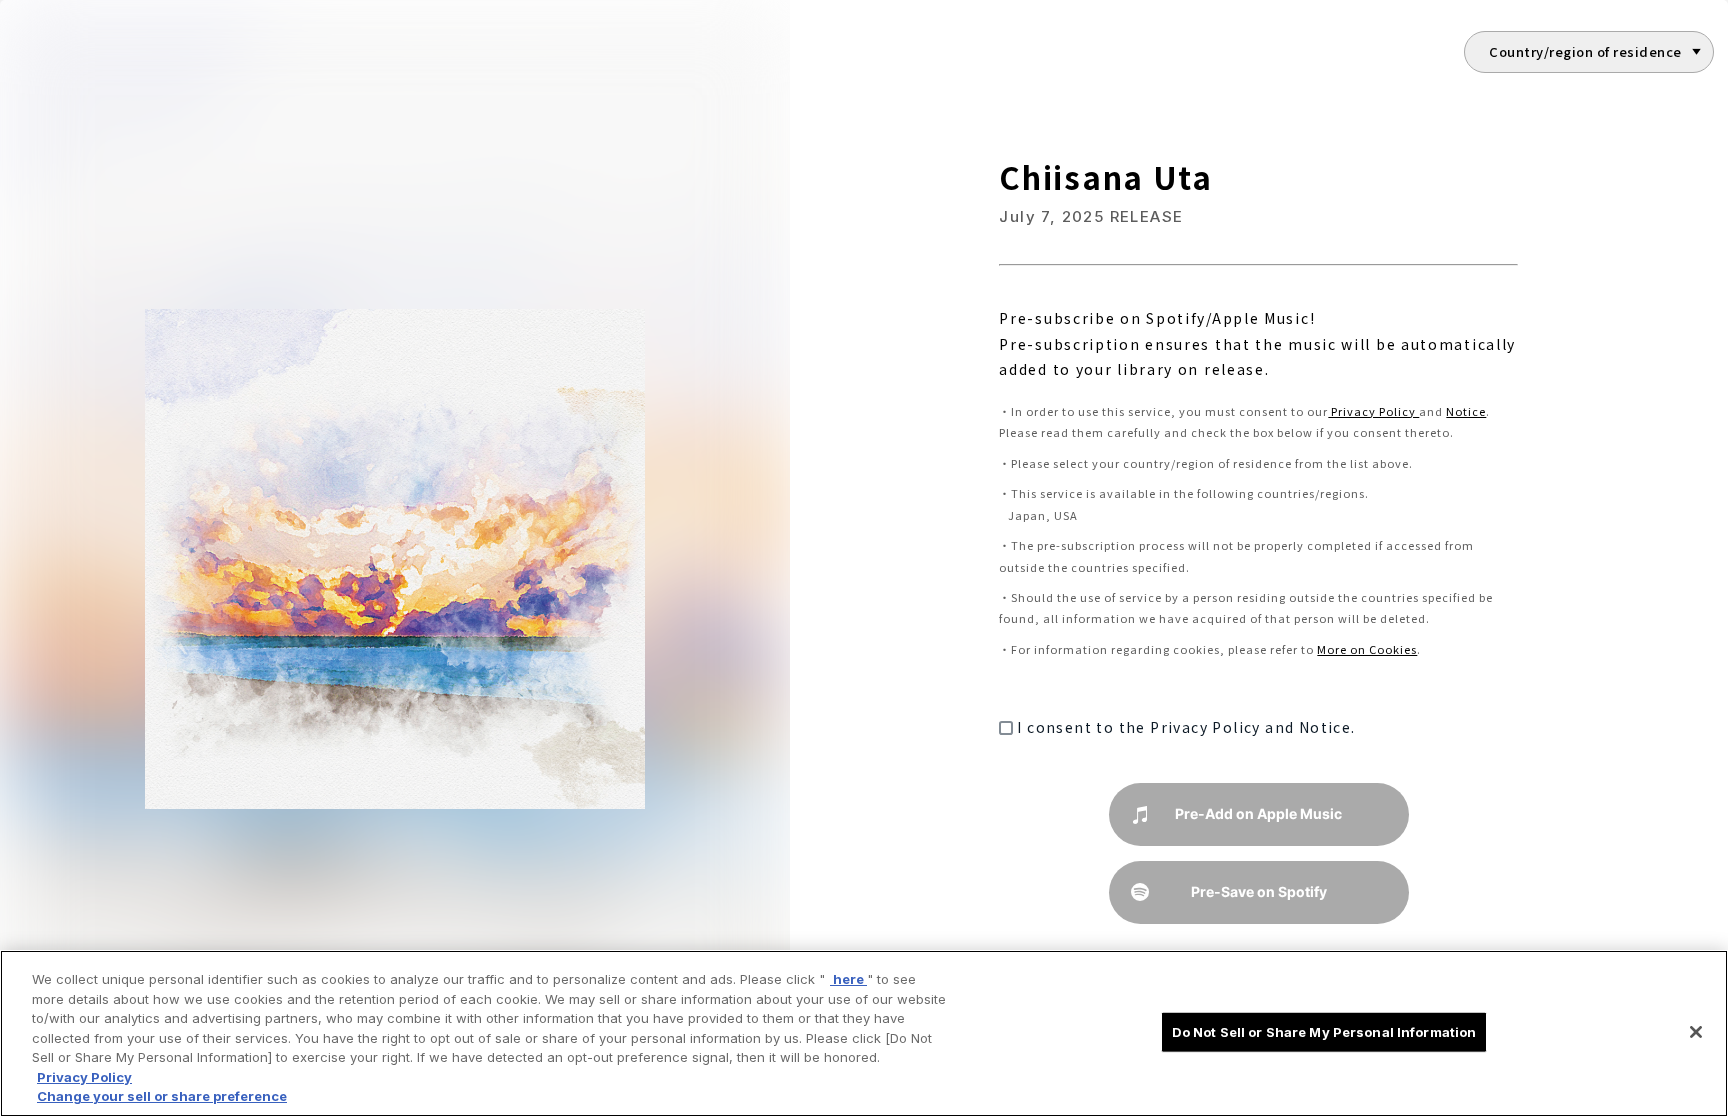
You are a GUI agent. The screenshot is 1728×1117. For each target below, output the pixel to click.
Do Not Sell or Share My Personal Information (1324, 1031)
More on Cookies (1367, 649)
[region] (864, 1033)
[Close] (1696, 1032)
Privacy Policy (1373, 411)
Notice (1466, 411)
